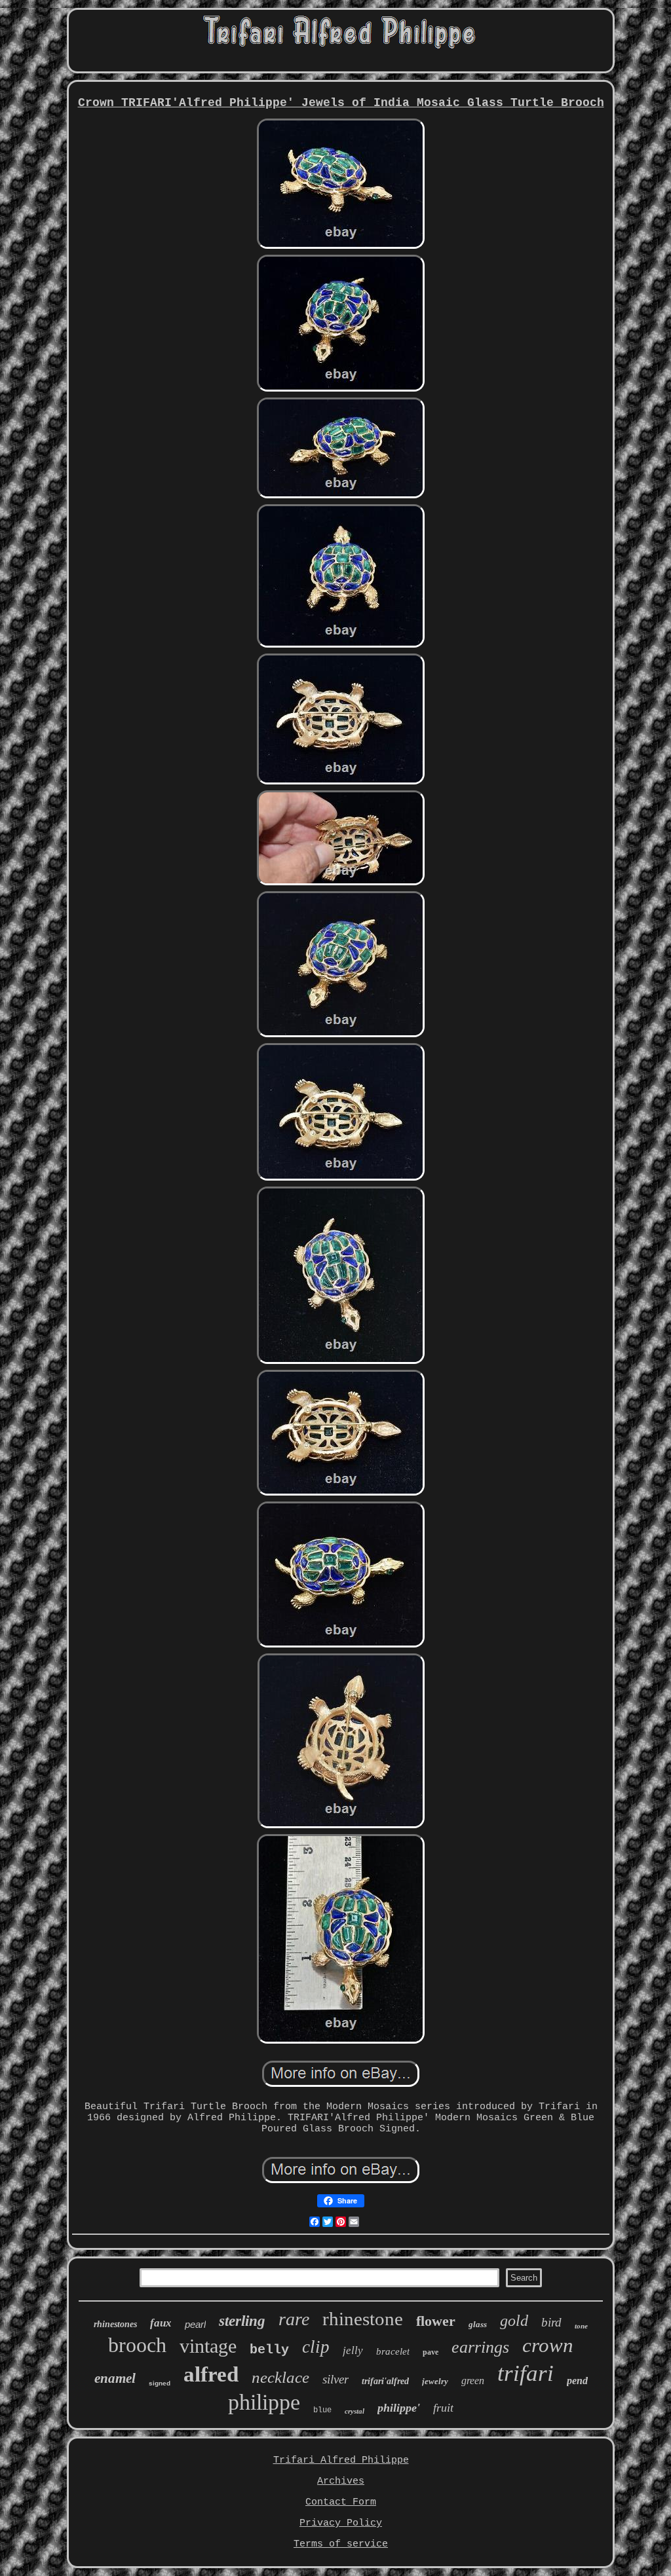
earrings (480, 2347)
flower (436, 2321)
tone (581, 2326)
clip (316, 2347)
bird (551, 2322)
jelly (353, 2350)
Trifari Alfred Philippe (341, 2460)
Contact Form (341, 2502)
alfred (211, 2374)
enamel (115, 2378)
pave (431, 2352)
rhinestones (115, 2324)
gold (514, 2321)
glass (478, 2324)
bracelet (393, 2351)
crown (548, 2345)
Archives (341, 2481)
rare (294, 2319)
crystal (355, 2411)
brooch (137, 2345)
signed (160, 2383)
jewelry (435, 2381)
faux (161, 2323)
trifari (526, 2373)
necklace (280, 2377)
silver (335, 2379)
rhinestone (363, 2319)
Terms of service (341, 2544)
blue (322, 2410)
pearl (195, 2324)
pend (577, 2381)
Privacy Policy (341, 2523)
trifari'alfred (385, 2381)
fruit (443, 2408)
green (473, 2381)
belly (269, 2350)
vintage (208, 2346)
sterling (242, 2321)
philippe (264, 2402)
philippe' (399, 2408)
